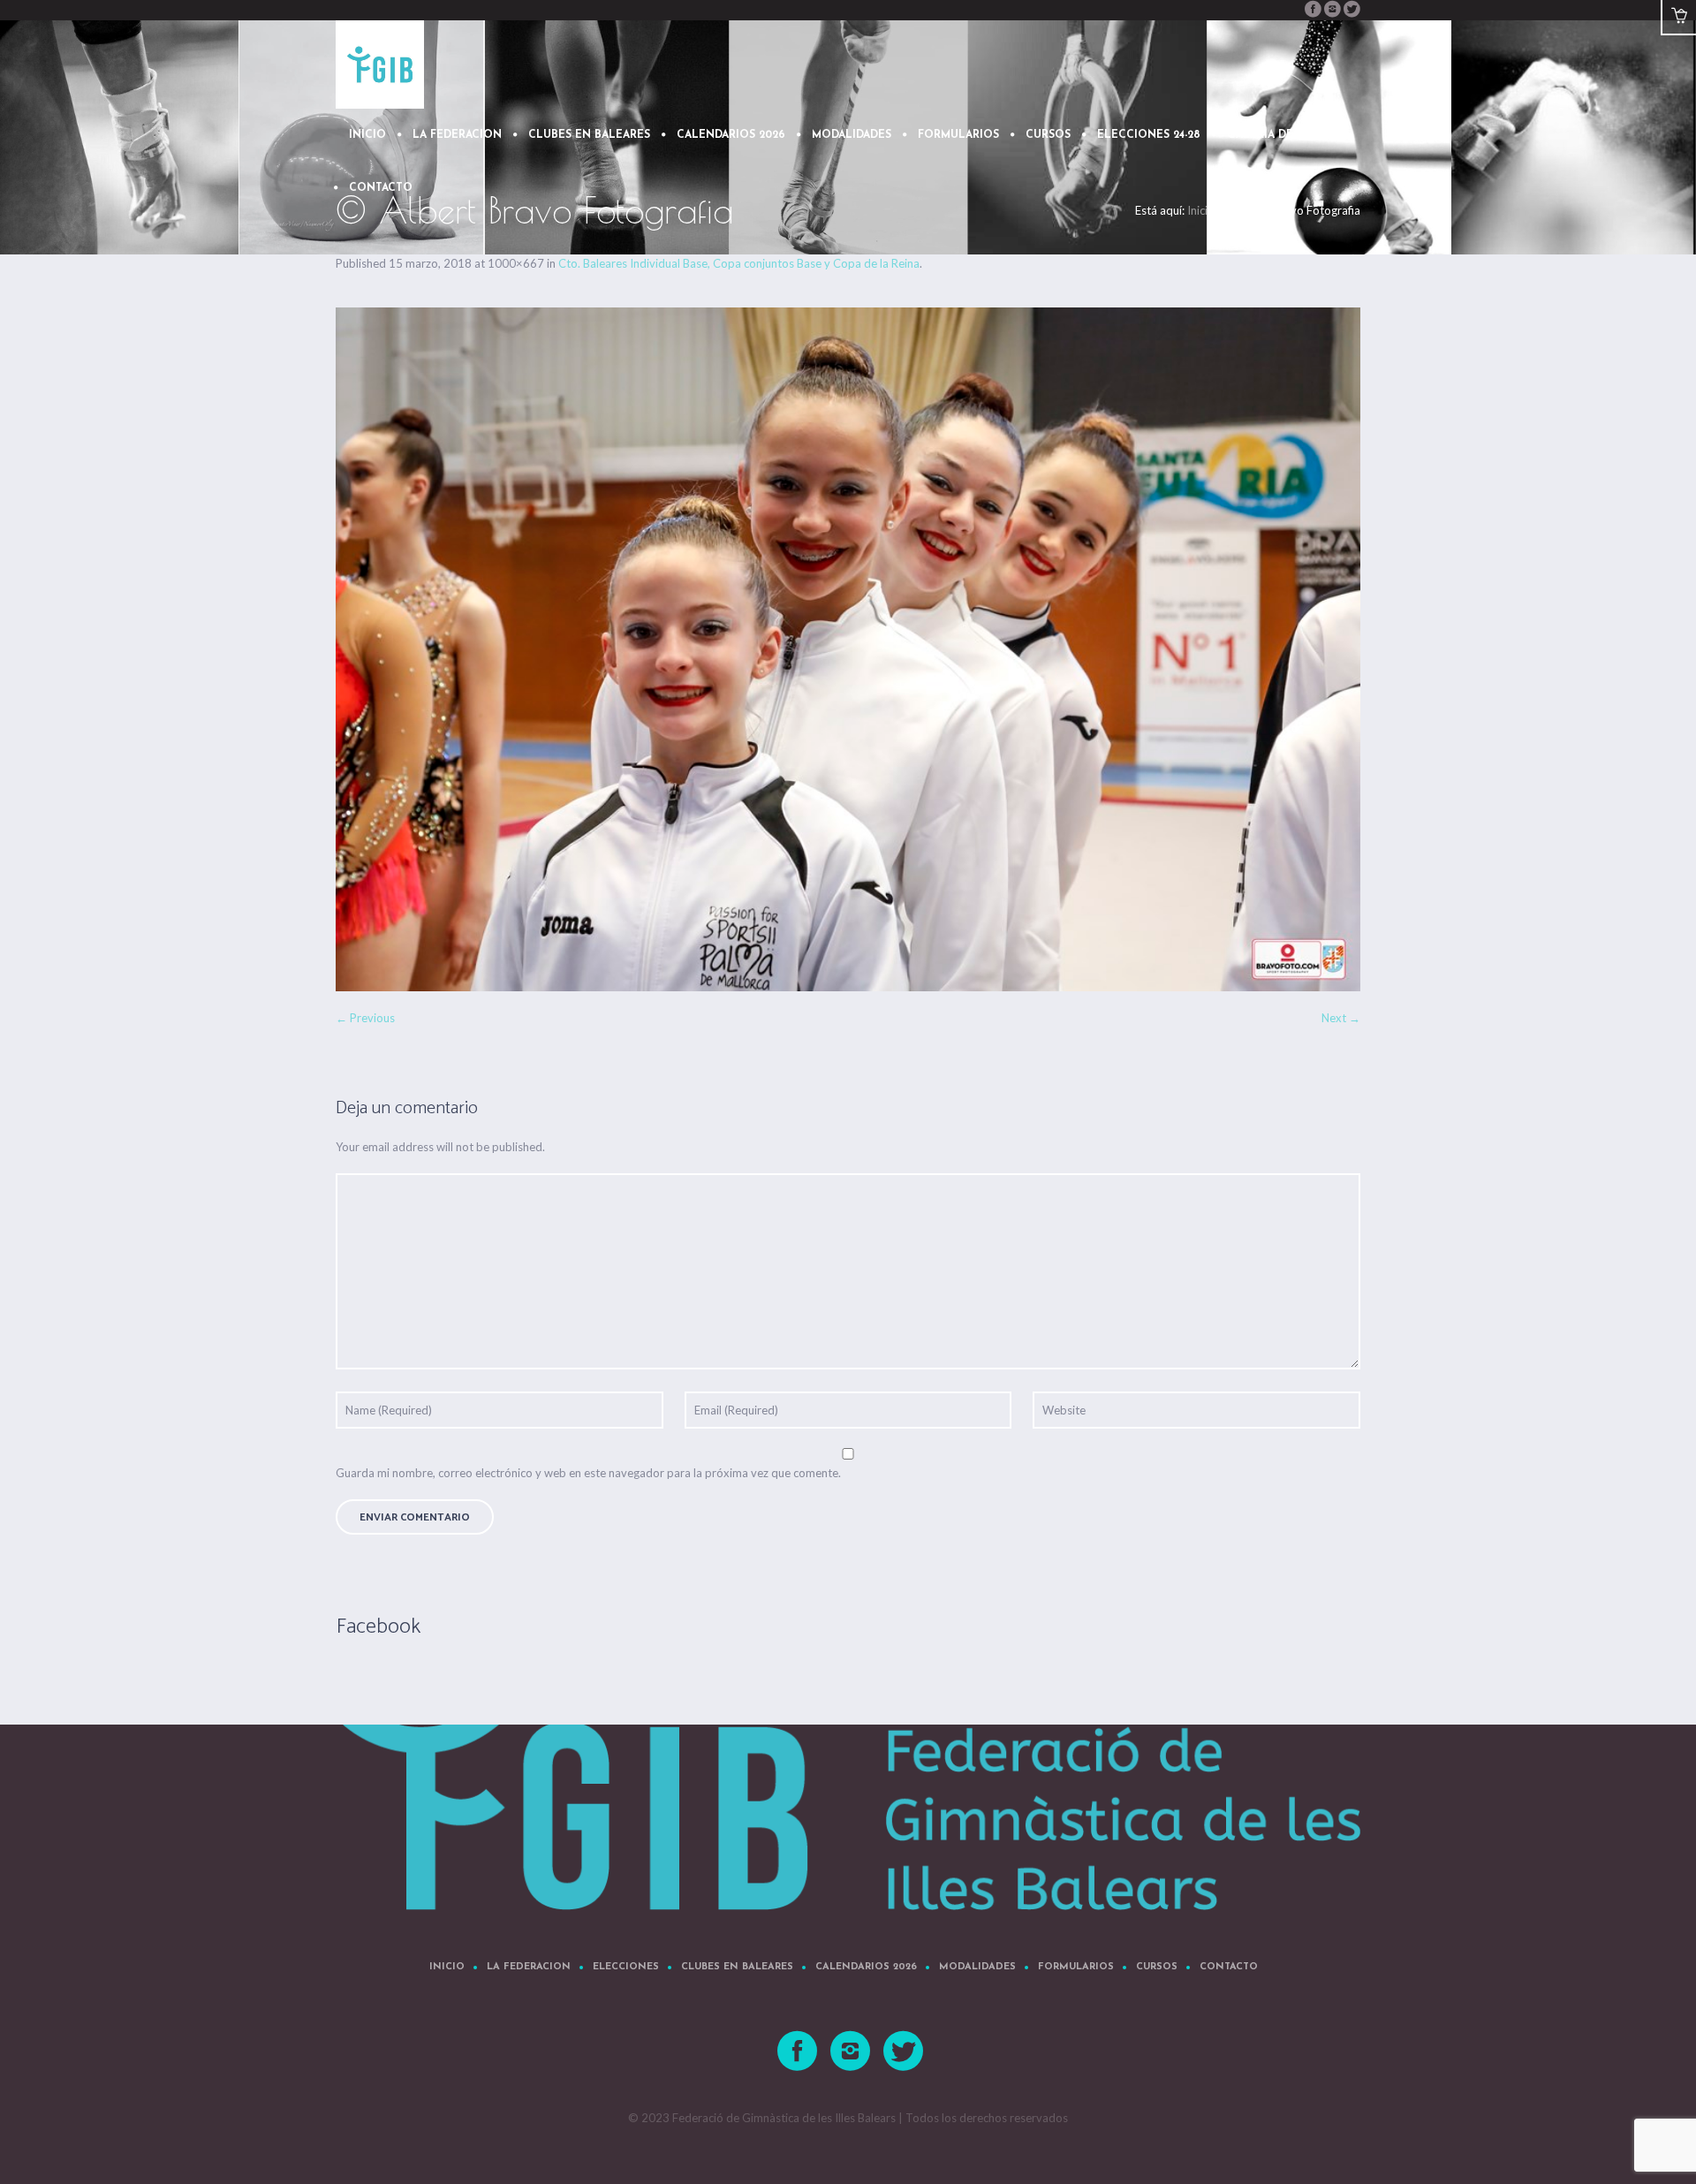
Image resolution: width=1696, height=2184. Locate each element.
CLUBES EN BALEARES (737, 1967)
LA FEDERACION (529, 1967)
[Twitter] (1351, 9)
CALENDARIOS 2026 (866, 1967)
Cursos (1157, 1967)
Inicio (447, 1967)
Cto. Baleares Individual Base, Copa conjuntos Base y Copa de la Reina (739, 263)
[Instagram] (1332, 9)
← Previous (365, 1018)
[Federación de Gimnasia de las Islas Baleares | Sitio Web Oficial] (848, 1779)
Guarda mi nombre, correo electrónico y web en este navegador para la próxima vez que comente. (588, 1473)
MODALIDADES (977, 1967)
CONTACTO (1229, 1967)
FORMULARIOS (1076, 1967)
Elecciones (626, 1967)
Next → (1341, 1018)
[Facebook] (1313, 9)
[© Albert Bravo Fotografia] (848, 649)
